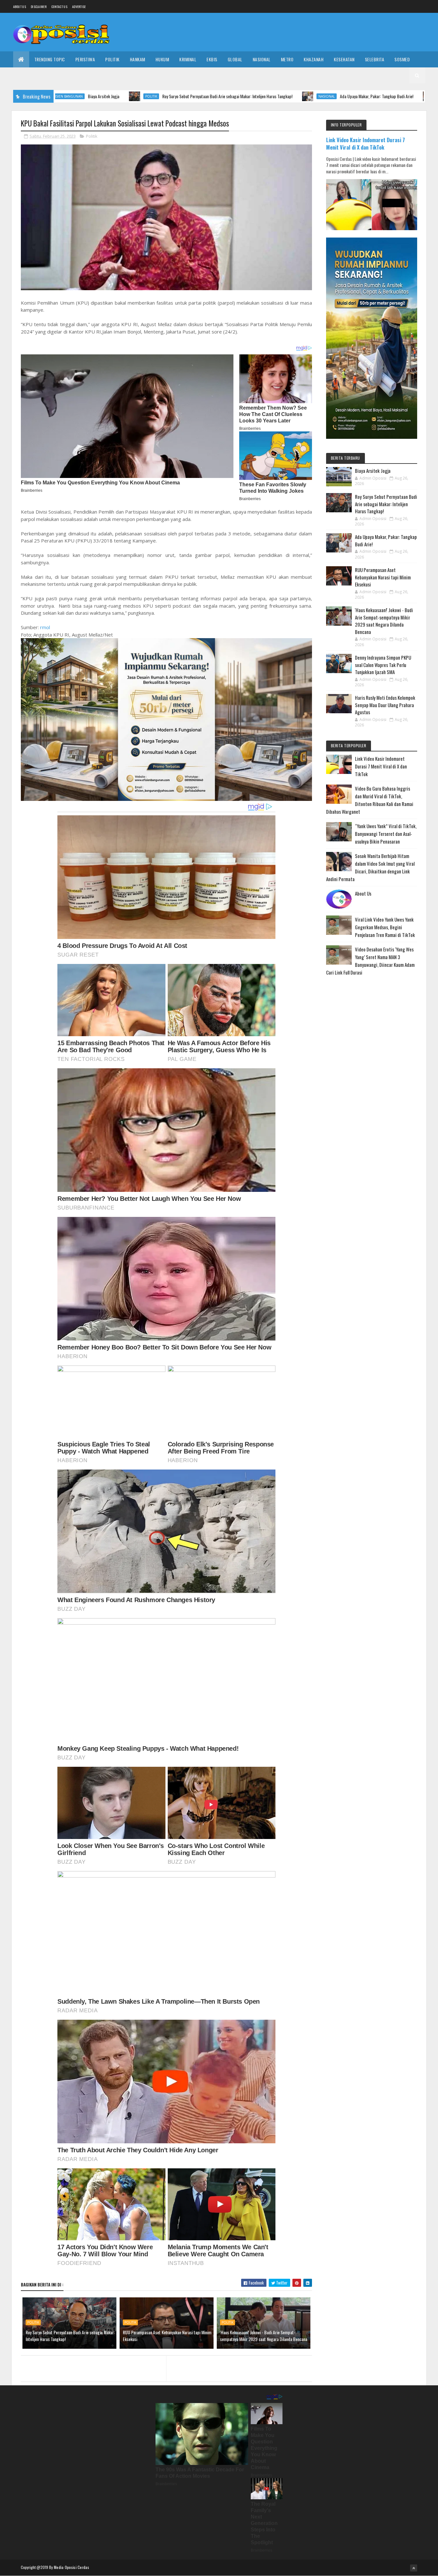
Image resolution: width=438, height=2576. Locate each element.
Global (235, 59)
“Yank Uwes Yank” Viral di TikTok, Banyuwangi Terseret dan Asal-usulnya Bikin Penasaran (386, 834)
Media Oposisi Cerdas (72, 2567)
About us (20, 7)
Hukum (162, 59)
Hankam (138, 59)
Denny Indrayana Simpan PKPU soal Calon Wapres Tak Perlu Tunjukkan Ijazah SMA (383, 665)
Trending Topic (50, 59)
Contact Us (59, 7)
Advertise (79, 7)
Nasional (262, 59)
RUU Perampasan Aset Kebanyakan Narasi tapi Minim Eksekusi (167, 2336)
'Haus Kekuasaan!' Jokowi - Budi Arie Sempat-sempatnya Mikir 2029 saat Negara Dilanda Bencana (264, 2336)
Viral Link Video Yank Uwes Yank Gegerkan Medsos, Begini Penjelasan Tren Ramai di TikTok (385, 927)
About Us (363, 893)
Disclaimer (39, 7)
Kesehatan (344, 59)
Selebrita (375, 59)
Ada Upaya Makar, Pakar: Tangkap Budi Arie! (274, 96)
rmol (45, 627)
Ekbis (212, 59)
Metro (287, 59)
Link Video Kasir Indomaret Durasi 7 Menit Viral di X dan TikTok (366, 143)
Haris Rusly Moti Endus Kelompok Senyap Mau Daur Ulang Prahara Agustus (385, 705)
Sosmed (402, 59)
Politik (112, 59)
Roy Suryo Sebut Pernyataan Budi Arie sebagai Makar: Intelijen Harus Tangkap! (124, 96)
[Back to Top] (414, 2568)
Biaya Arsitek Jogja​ (373, 471)
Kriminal (188, 59)
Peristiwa (85, 59)
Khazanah (314, 59)
